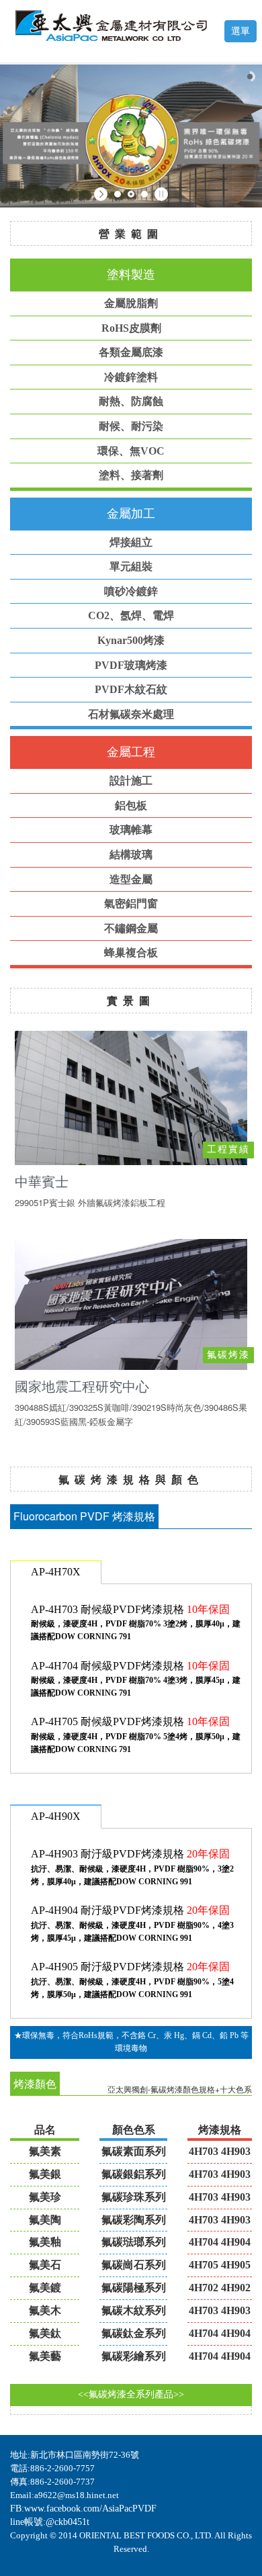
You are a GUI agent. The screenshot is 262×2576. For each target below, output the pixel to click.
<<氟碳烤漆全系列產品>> (131, 2394)
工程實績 (228, 1149)
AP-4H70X (56, 1572)
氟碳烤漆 (228, 1355)
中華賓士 (42, 1182)
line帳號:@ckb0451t (50, 2522)
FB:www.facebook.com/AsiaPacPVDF (83, 2509)
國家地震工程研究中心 (82, 1386)
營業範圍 (131, 233)
